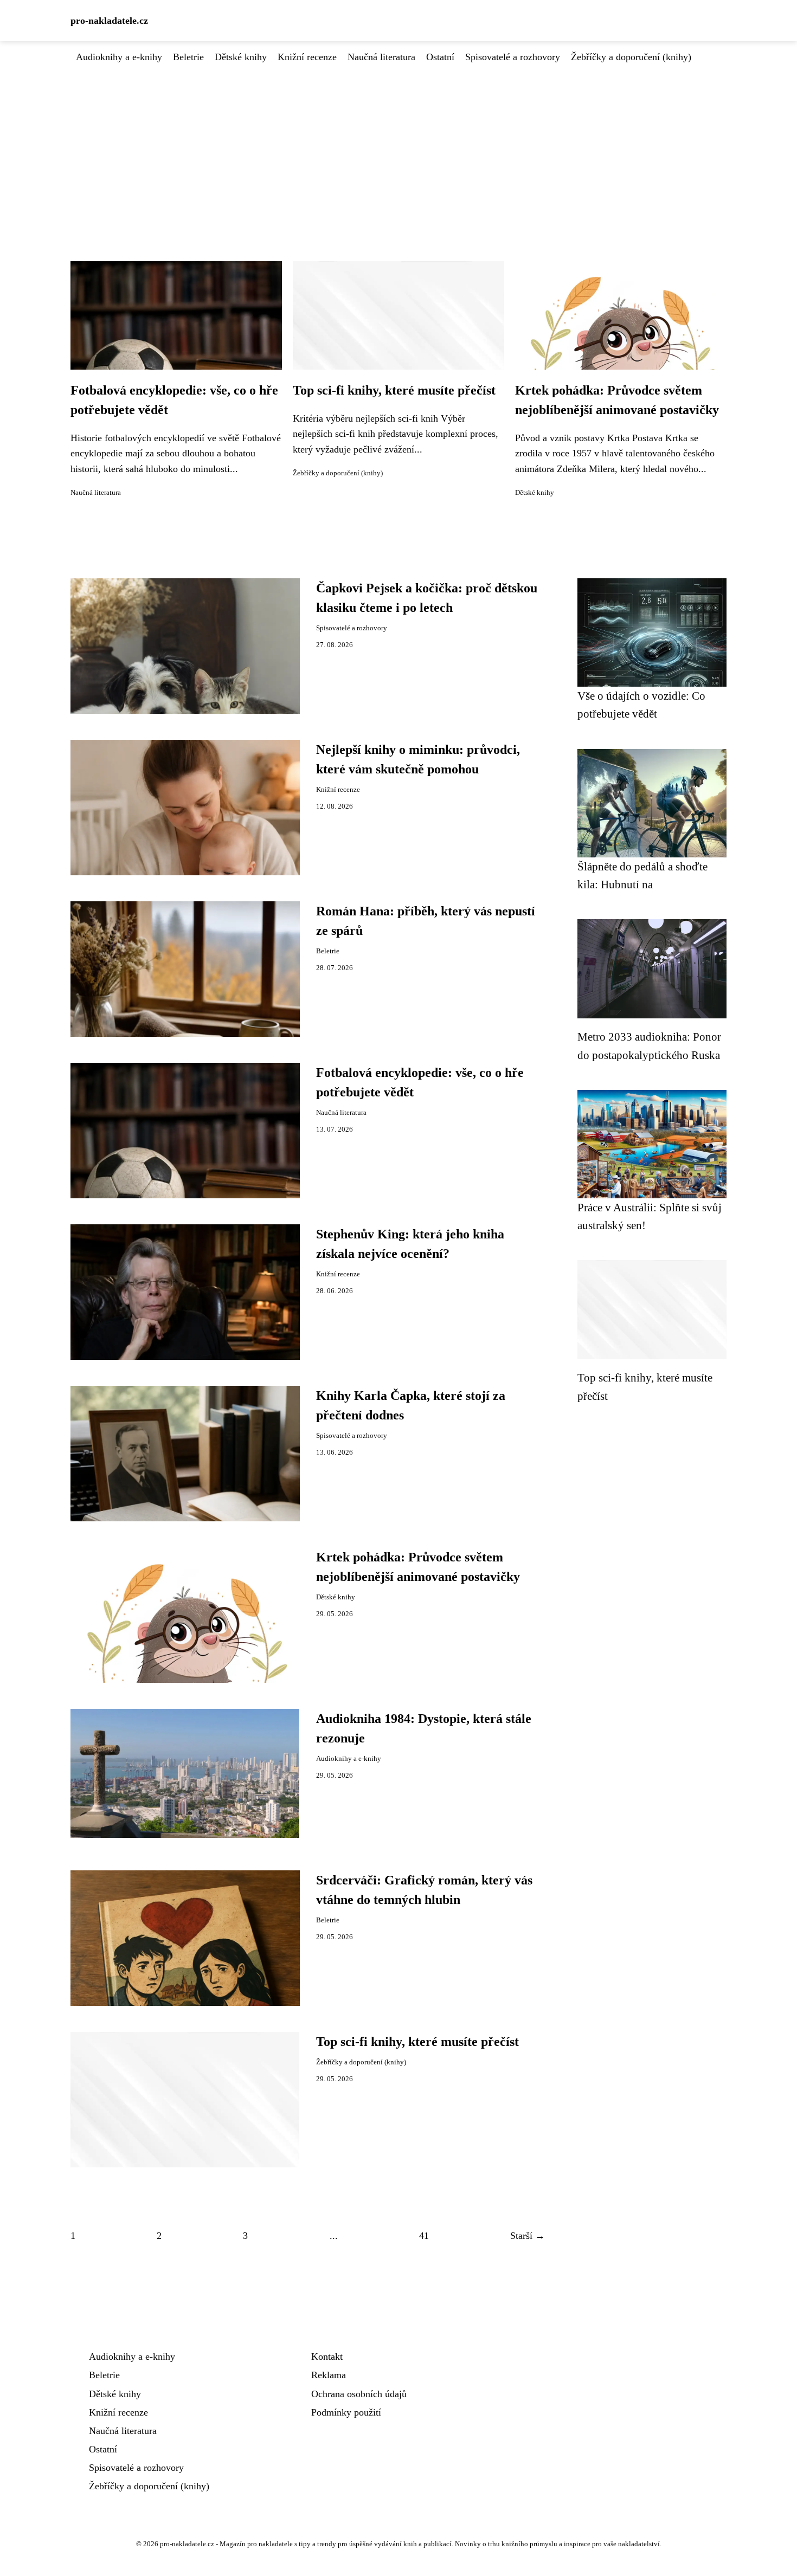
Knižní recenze (307, 57)
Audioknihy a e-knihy (119, 57)
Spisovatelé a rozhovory (513, 57)
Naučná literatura (381, 57)
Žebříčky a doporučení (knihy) (631, 57)
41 (424, 2236)
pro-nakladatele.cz (109, 21)
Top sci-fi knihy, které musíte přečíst (394, 390)
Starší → (528, 2236)
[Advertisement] (398, 146)
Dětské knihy (241, 57)
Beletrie (188, 57)
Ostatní (440, 57)
